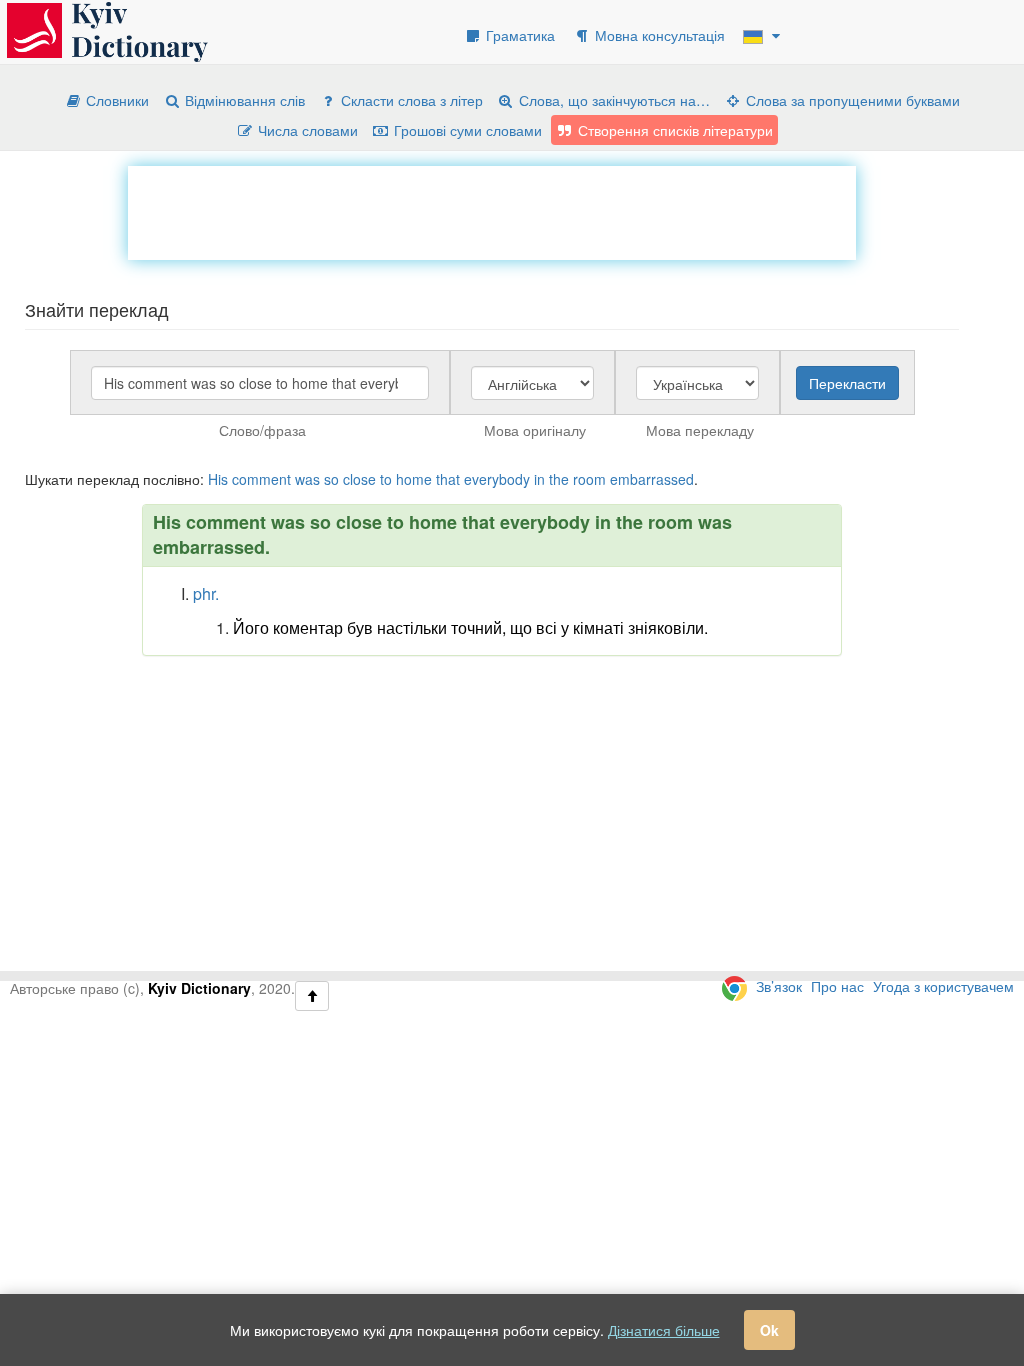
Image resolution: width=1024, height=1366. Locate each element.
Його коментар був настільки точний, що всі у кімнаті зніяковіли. (470, 627)
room (589, 479)
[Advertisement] (492, 211)
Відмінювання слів (243, 100)
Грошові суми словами (466, 130)
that (448, 479)
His (218, 479)
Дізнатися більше (664, 1330)
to (386, 479)
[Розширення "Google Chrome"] (734, 986)
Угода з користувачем (943, 986)
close (359, 479)
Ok (769, 1330)
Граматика (518, 35)
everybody (497, 479)
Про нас (837, 986)
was (307, 479)
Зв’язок (779, 986)
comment (261, 479)
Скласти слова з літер (410, 100)
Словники (115, 100)
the (559, 479)
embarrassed (652, 479)
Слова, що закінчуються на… (612, 100)
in (539, 479)
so (331, 479)
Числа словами (306, 130)
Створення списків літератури (673, 130)
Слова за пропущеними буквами (851, 100)
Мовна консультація (658, 35)
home (414, 479)
